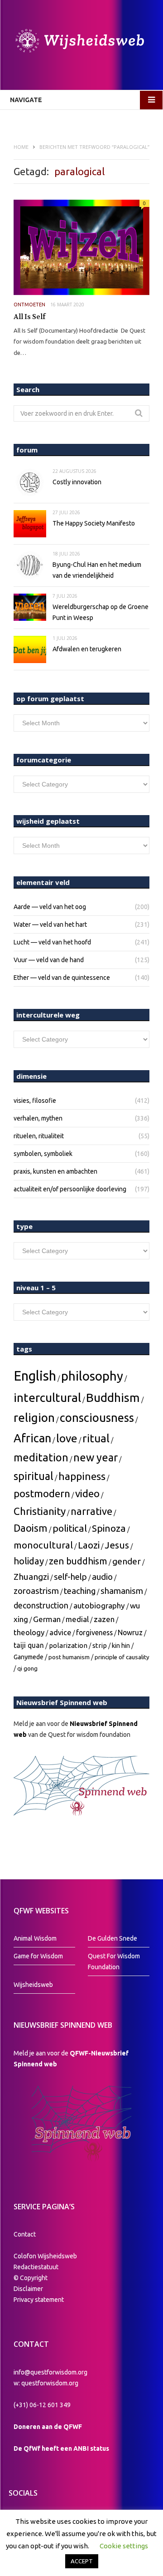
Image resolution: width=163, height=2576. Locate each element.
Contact (25, 2234)
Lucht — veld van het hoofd (52, 942)
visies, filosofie (35, 1101)
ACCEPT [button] (82, 2561)
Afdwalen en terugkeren (87, 649)
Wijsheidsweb (33, 1985)
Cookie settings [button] (124, 2546)
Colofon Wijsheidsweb (45, 2256)
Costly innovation (77, 482)
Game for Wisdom (38, 1956)
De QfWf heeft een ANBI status (61, 2448)
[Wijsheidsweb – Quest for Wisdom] (81, 42)
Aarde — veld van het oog (50, 907)
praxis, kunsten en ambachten (55, 1171)
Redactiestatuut (37, 2267)
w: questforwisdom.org (46, 2383)
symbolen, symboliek (43, 1154)
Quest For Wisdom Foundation (114, 1961)
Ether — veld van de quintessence (62, 978)
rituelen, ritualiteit (39, 1136)
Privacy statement (39, 2300)
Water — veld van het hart (50, 924)
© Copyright (31, 2278)
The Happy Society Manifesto (94, 523)
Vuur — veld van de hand (49, 960)
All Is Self (30, 317)
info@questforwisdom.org (50, 2372)
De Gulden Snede (113, 1938)
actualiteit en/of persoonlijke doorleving (70, 1189)
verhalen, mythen (38, 1118)
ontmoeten (29, 305)
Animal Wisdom (35, 1938)
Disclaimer (28, 2289)
